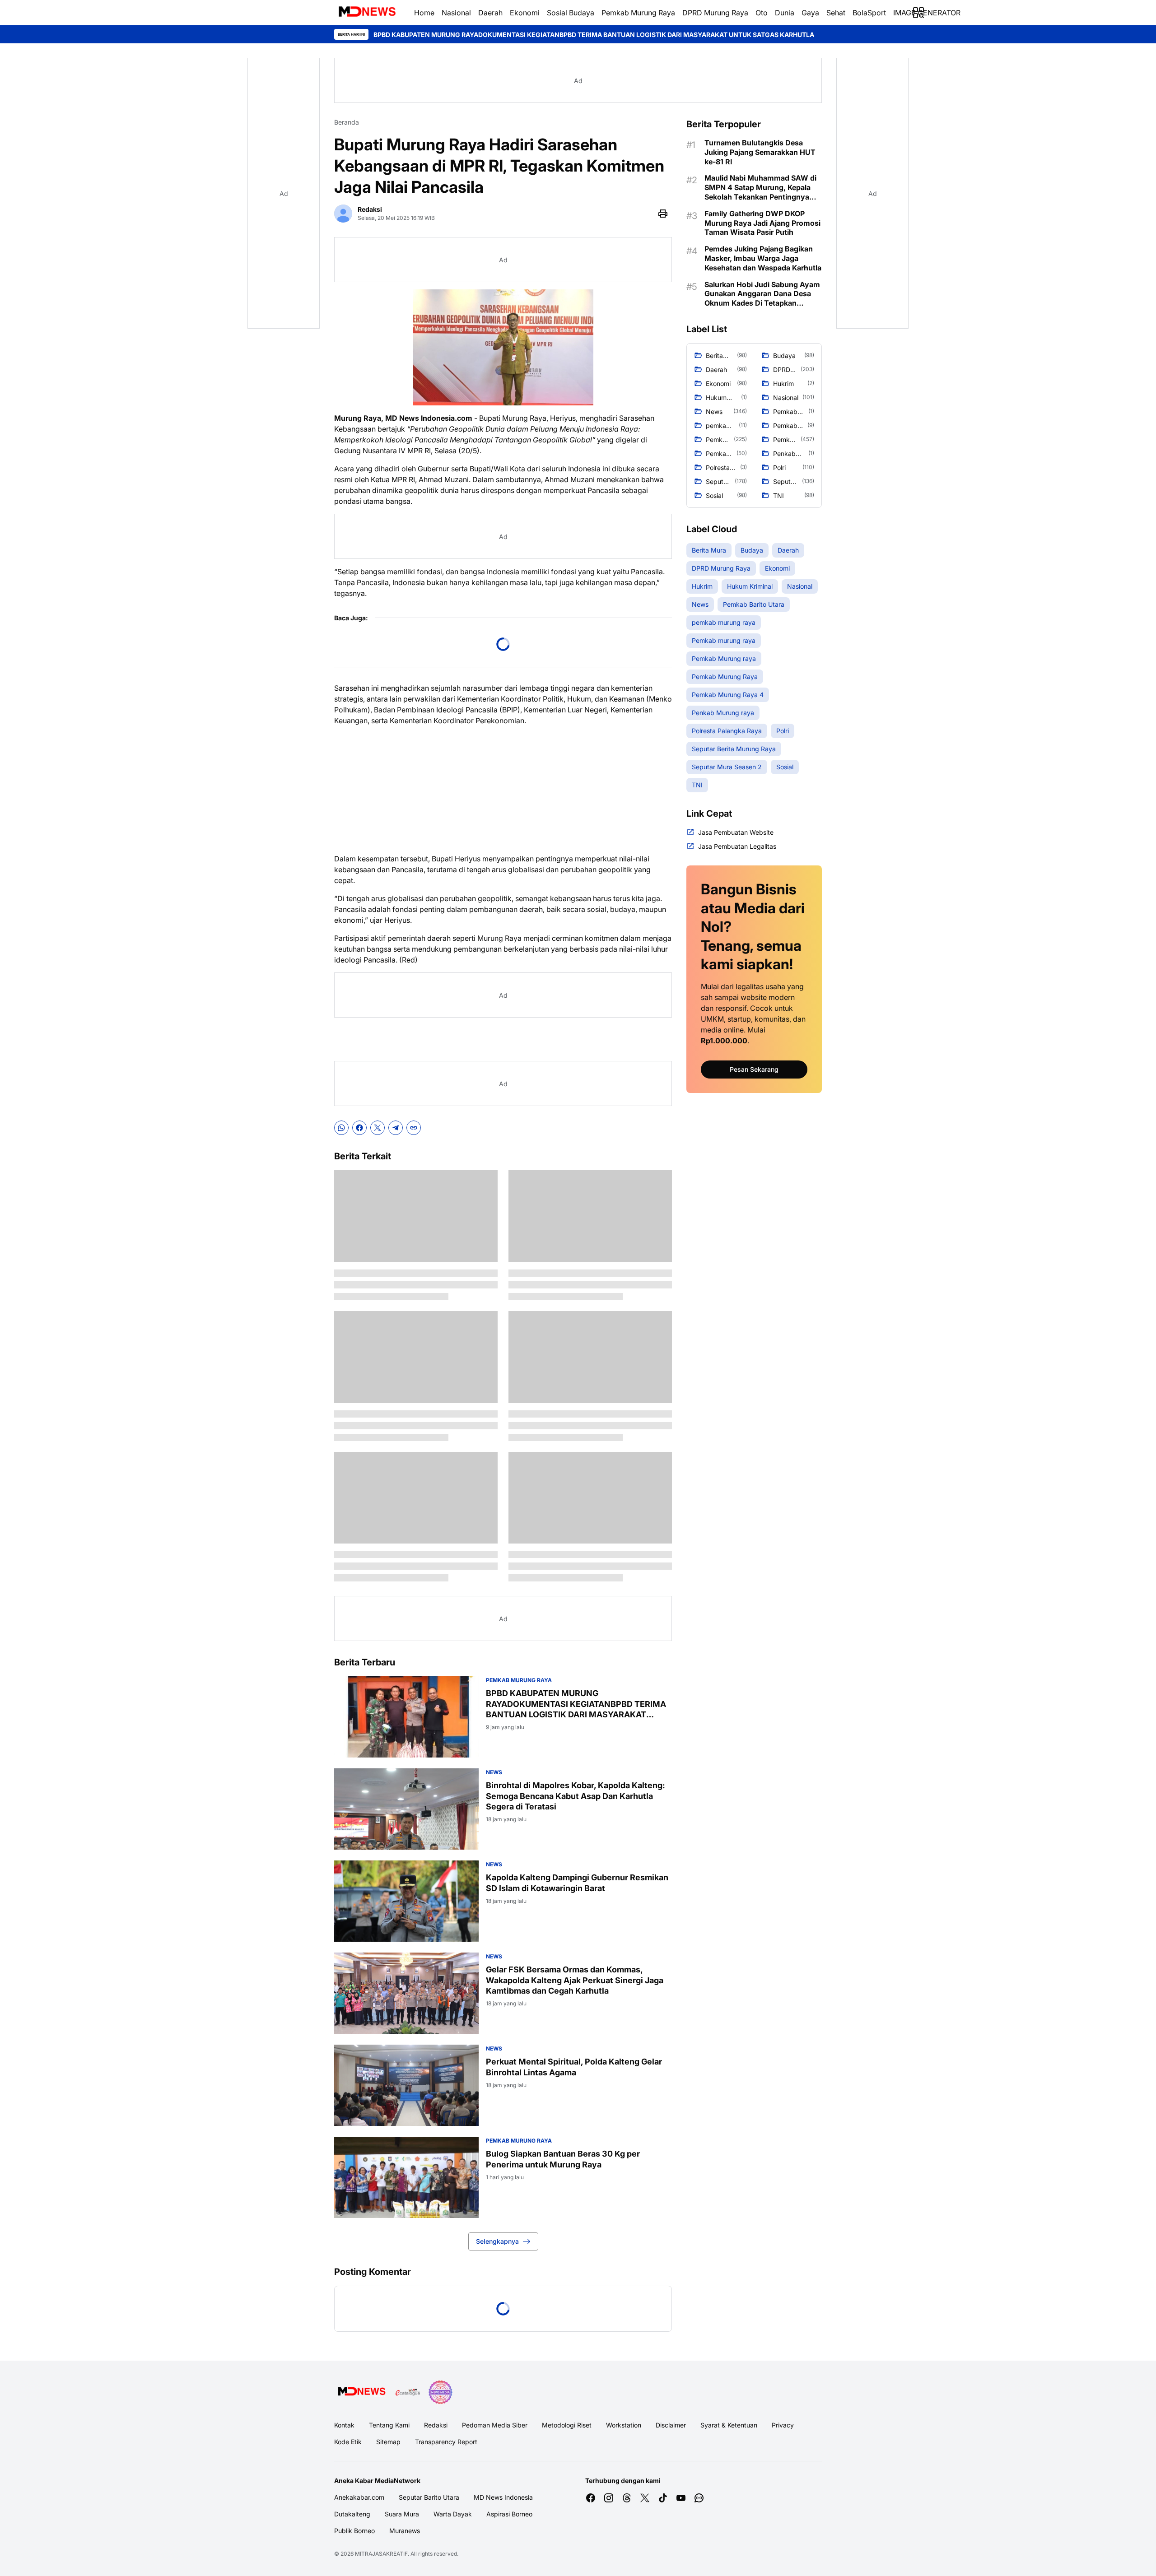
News (494, 1772)
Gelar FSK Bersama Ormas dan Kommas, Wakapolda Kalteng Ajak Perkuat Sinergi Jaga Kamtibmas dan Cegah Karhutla (575, 1980)
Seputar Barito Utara (429, 2497)
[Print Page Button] (663, 214)
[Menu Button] (918, 13)
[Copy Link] (414, 1128)
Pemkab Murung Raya (638, 13)
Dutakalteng (352, 2514)
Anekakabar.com (359, 2497)
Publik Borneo (354, 2531)
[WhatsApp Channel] (699, 2498)
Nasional (456, 13)
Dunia (785, 13)
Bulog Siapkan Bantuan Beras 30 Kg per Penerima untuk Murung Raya (563, 2159)
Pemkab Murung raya (519, 1680)
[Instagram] (609, 2498)
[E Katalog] (408, 2392)
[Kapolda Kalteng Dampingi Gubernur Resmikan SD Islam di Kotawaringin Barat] (406, 1901)
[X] (378, 1128)
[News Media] (440, 2392)
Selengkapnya (497, 2241)
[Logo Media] (361, 2392)
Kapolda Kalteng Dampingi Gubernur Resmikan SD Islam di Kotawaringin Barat (577, 1883)
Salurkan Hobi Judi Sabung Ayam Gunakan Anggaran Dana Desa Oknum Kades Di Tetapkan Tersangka (762, 294)
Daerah (490, 13)
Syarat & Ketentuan (729, 2425)
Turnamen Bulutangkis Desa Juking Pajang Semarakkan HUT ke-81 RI (760, 152)
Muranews (405, 2531)
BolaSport (869, 13)
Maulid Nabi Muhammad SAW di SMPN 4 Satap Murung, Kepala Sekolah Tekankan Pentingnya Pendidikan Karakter (760, 187)
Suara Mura (402, 2514)
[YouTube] (681, 2498)
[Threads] (627, 2498)
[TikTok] (663, 2498)
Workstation (624, 2425)
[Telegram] (396, 1128)
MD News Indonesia (503, 2497)
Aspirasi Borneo (509, 2514)
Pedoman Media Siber (495, 2425)
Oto (762, 13)
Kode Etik (348, 2442)
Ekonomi (525, 13)
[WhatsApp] (341, 1128)
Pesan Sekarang (754, 1069)
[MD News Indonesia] (367, 13)
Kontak (344, 2425)
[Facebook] (359, 1128)
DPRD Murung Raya (715, 13)
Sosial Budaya (571, 13)
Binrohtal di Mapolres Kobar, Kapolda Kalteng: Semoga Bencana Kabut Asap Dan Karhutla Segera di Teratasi (808, 35)
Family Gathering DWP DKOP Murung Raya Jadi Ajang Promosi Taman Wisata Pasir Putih (762, 223)
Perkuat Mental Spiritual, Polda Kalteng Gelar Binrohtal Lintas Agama (574, 2067)
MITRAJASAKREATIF (381, 2554)
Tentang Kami (389, 2425)
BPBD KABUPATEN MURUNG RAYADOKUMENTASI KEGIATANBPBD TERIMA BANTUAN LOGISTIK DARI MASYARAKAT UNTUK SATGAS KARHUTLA (392, 35)
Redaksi (436, 2425)
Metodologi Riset (567, 2425)
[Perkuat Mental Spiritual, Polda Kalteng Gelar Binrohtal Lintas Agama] (406, 2085)
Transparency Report (446, 2442)
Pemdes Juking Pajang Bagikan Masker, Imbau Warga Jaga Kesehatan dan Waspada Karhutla (763, 258)
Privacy (783, 2425)
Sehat (836, 13)
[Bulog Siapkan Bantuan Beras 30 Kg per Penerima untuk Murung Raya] (406, 2177)
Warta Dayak (453, 2514)
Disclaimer (671, 2425)
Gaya (810, 13)
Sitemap (388, 2442)
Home (424, 13)
